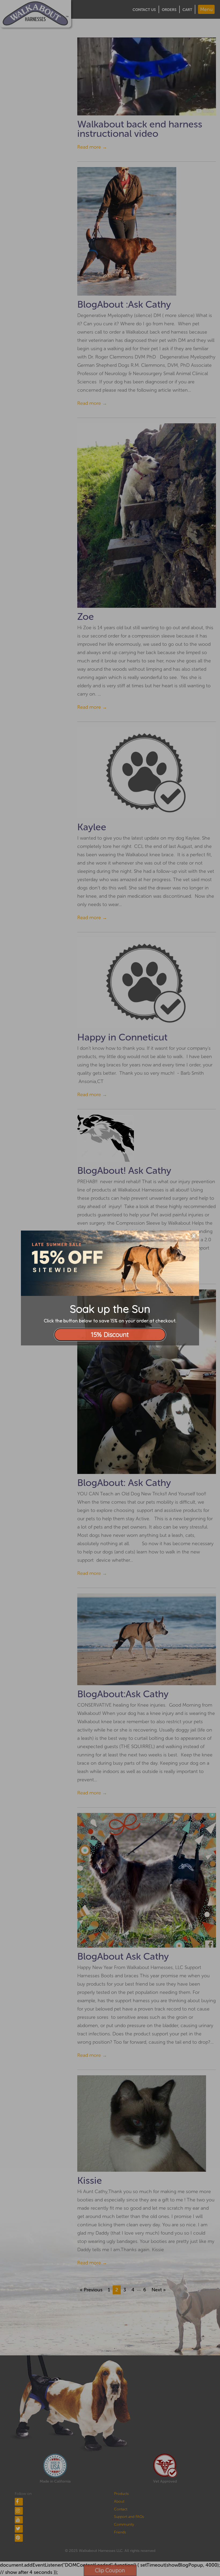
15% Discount (110, 1334)
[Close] (194, 1236)
